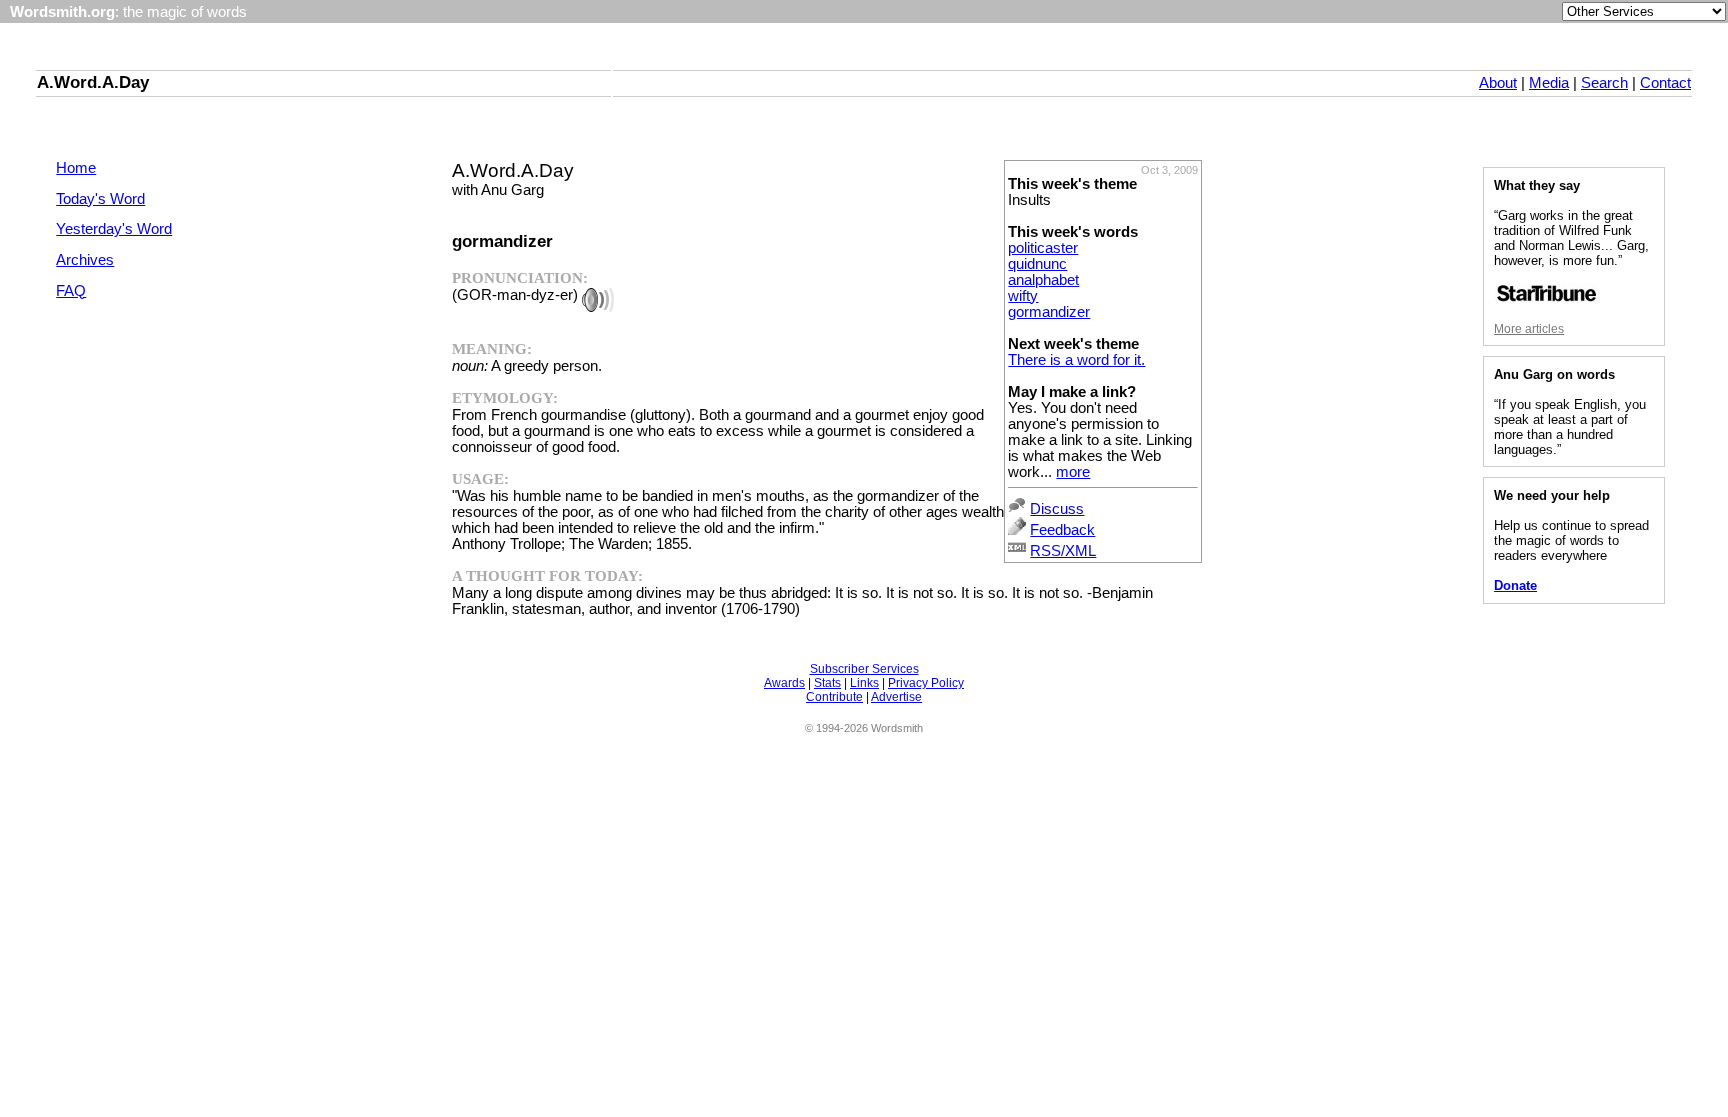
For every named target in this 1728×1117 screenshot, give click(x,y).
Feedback (1062, 530)
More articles (1529, 329)
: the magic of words (128, 12)
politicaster (1043, 248)
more (1073, 472)
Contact (1665, 83)
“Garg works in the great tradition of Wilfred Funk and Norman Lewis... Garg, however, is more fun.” (1571, 238)
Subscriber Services (864, 669)
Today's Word (100, 199)
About (1498, 83)
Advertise (896, 697)
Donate (1515, 585)
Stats (827, 683)
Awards (784, 683)
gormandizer (1049, 312)
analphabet (1043, 280)
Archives (85, 260)
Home (76, 168)
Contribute (834, 697)
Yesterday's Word (114, 229)
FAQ (71, 291)
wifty (1023, 296)
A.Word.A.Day (93, 82)
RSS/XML (1063, 551)
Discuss (1057, 509)
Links (864, 683)
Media (1549, 83)
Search (1604, 83)
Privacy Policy (926, 683)
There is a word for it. (1076, 360)
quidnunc (1037, 264)
